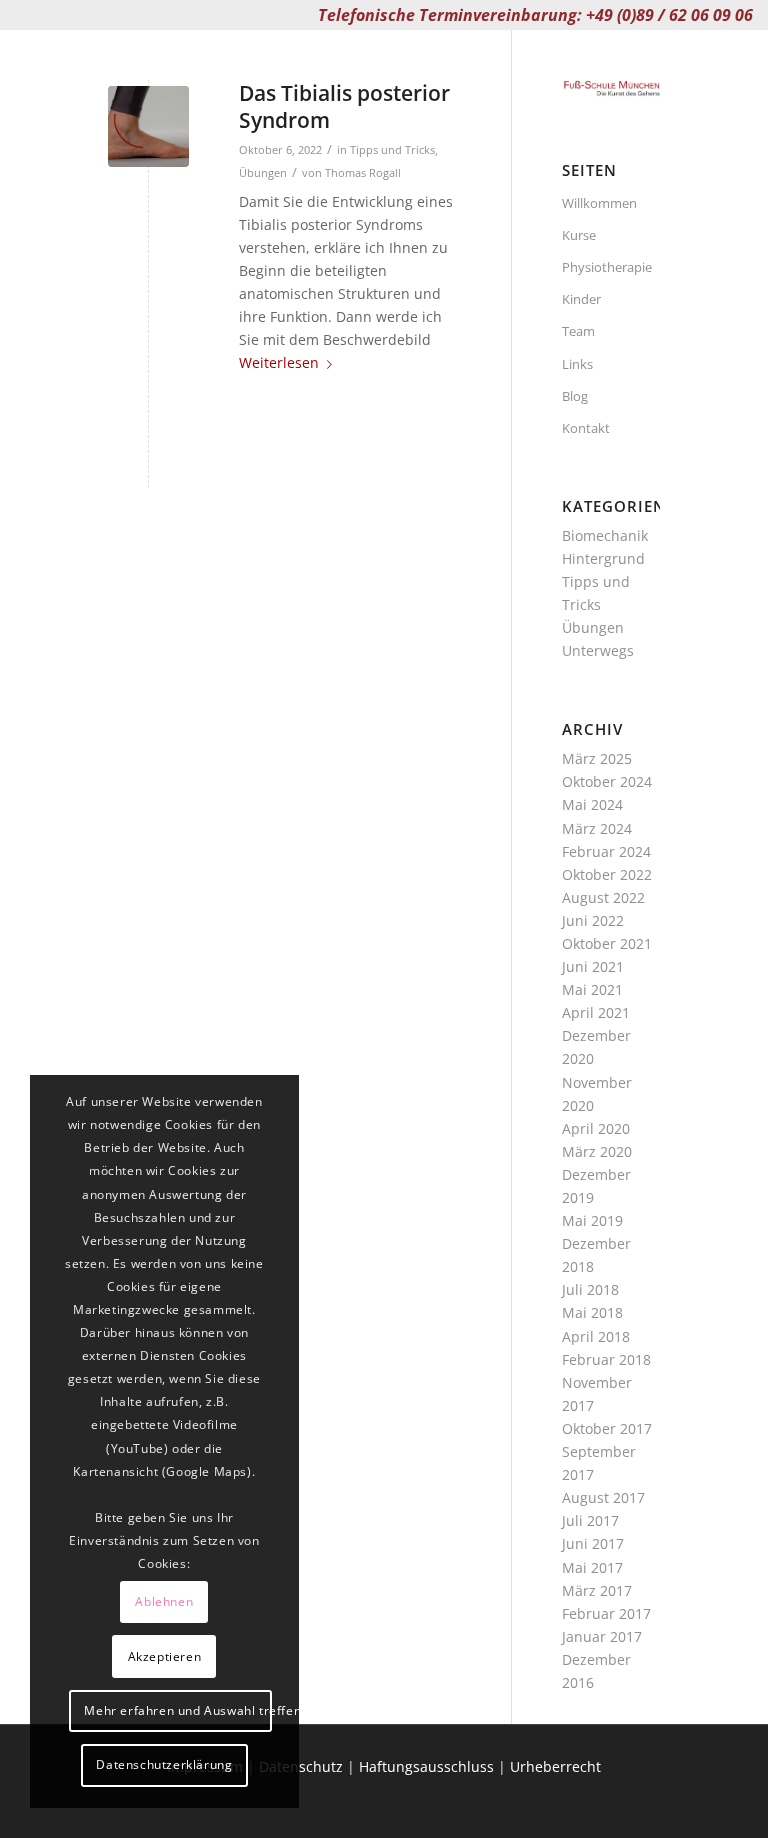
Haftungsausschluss (426, 1766)
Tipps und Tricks (392, 149)
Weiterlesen (279, 362)
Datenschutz (301, 1766)
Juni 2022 (593, 920)
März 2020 (597, 1151)
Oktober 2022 (607, 874)
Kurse (579, 235)
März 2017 (597, 1590)
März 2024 (597, 828)
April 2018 (596, 1336)
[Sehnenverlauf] (148, 126)
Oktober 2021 (607, 943)
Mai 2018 (592, 1312)
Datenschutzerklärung (164, 1764)
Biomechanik (605, 535)
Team (578, 331)
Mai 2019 (592, 1220)
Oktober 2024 (607, 781)
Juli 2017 (590, 1520)
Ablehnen (164, 1601)
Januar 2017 (602, 1636)
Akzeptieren (165, 1656)
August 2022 (603, 897)
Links (577, 364)
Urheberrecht (555, 1766)
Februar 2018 (606, 1359)
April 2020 (596, 1128)
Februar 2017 (606, 1613)
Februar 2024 (606, 851)
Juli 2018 (590, 1289)
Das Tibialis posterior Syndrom (344, 106)
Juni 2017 (593, 1543)
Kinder (581, 299)
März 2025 (597, 758)
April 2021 (596, 1012)
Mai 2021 (592, 989)
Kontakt (586, 428)
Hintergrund (603, 558)
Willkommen (599, 203)
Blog (575, 396)
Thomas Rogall (363, 172)
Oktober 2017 (607, 1428)
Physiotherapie (607, 267)
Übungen (263, 172)
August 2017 (603, 1497)
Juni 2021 (593, 966)
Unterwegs (598, 650)
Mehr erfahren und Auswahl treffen (177, 1710)
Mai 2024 (592, 804)
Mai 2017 (592, 1567)
